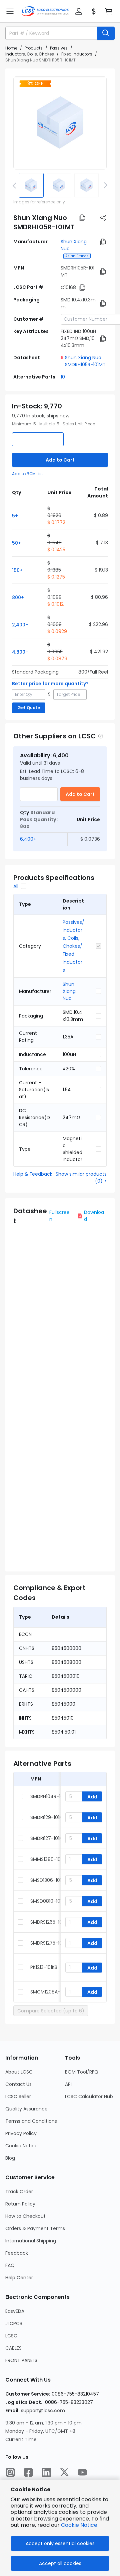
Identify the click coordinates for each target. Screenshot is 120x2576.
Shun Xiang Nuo (69, 991)
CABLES (13, 2348)
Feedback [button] (17, 2253)
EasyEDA (15, 2311)
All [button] (16, 886)
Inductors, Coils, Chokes (30, 54)
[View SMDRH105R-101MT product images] (60, 123)
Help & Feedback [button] (33, 1174)
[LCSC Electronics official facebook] (28, 2472)
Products (34, 48)
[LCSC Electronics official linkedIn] (46, 2472)
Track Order (19, 2192)
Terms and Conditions (31, 2121)
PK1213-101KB (44, 1967)
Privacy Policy (21, 2133)
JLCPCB (14, 2323)
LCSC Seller (18, 2096)
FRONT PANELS (21, 2360)
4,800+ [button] (20, 652)
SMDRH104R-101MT (51, 1796)
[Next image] (104, 185)
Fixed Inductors (77, 54)
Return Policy (20, 2204)
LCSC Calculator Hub (89, 2096)
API (68, 2084)
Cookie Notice (21, 2146)
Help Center (19, 2278)
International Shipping (31, 2241)
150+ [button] (17, 570)
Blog (10, 2158)
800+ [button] (18, 597)
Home (11, 48)
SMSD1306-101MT (49, 1880)
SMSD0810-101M (48, 1901)
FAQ (10, 2265)
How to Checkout (25, 2216)
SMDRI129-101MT (48, 1817)
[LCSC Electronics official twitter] (64, 2472)
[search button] (106, 33)
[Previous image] (16, 185)
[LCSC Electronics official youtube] (82, 2472)
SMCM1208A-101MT (52, 1992)
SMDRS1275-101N (48, 1943)
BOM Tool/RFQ (82, 2072)
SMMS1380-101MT (50, 1859)
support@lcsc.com (43, 2411)
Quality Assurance (26, 2109)
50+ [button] (16, 543)
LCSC (11, 2336)
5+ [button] (15, 516)
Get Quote (29, 708)
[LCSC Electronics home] (45, 11)
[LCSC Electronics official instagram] (10, 2472)
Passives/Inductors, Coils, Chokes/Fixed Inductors (73, 946)
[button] (10, 11)
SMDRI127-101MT (48, 1838)
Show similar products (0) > (81, 1178)
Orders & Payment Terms (35, 2228)
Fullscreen (59, 1216)
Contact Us (18, 2084)
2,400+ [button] (20, 625)
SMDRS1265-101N (48, 1922)
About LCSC (19, 2072)
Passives (59, 48)
